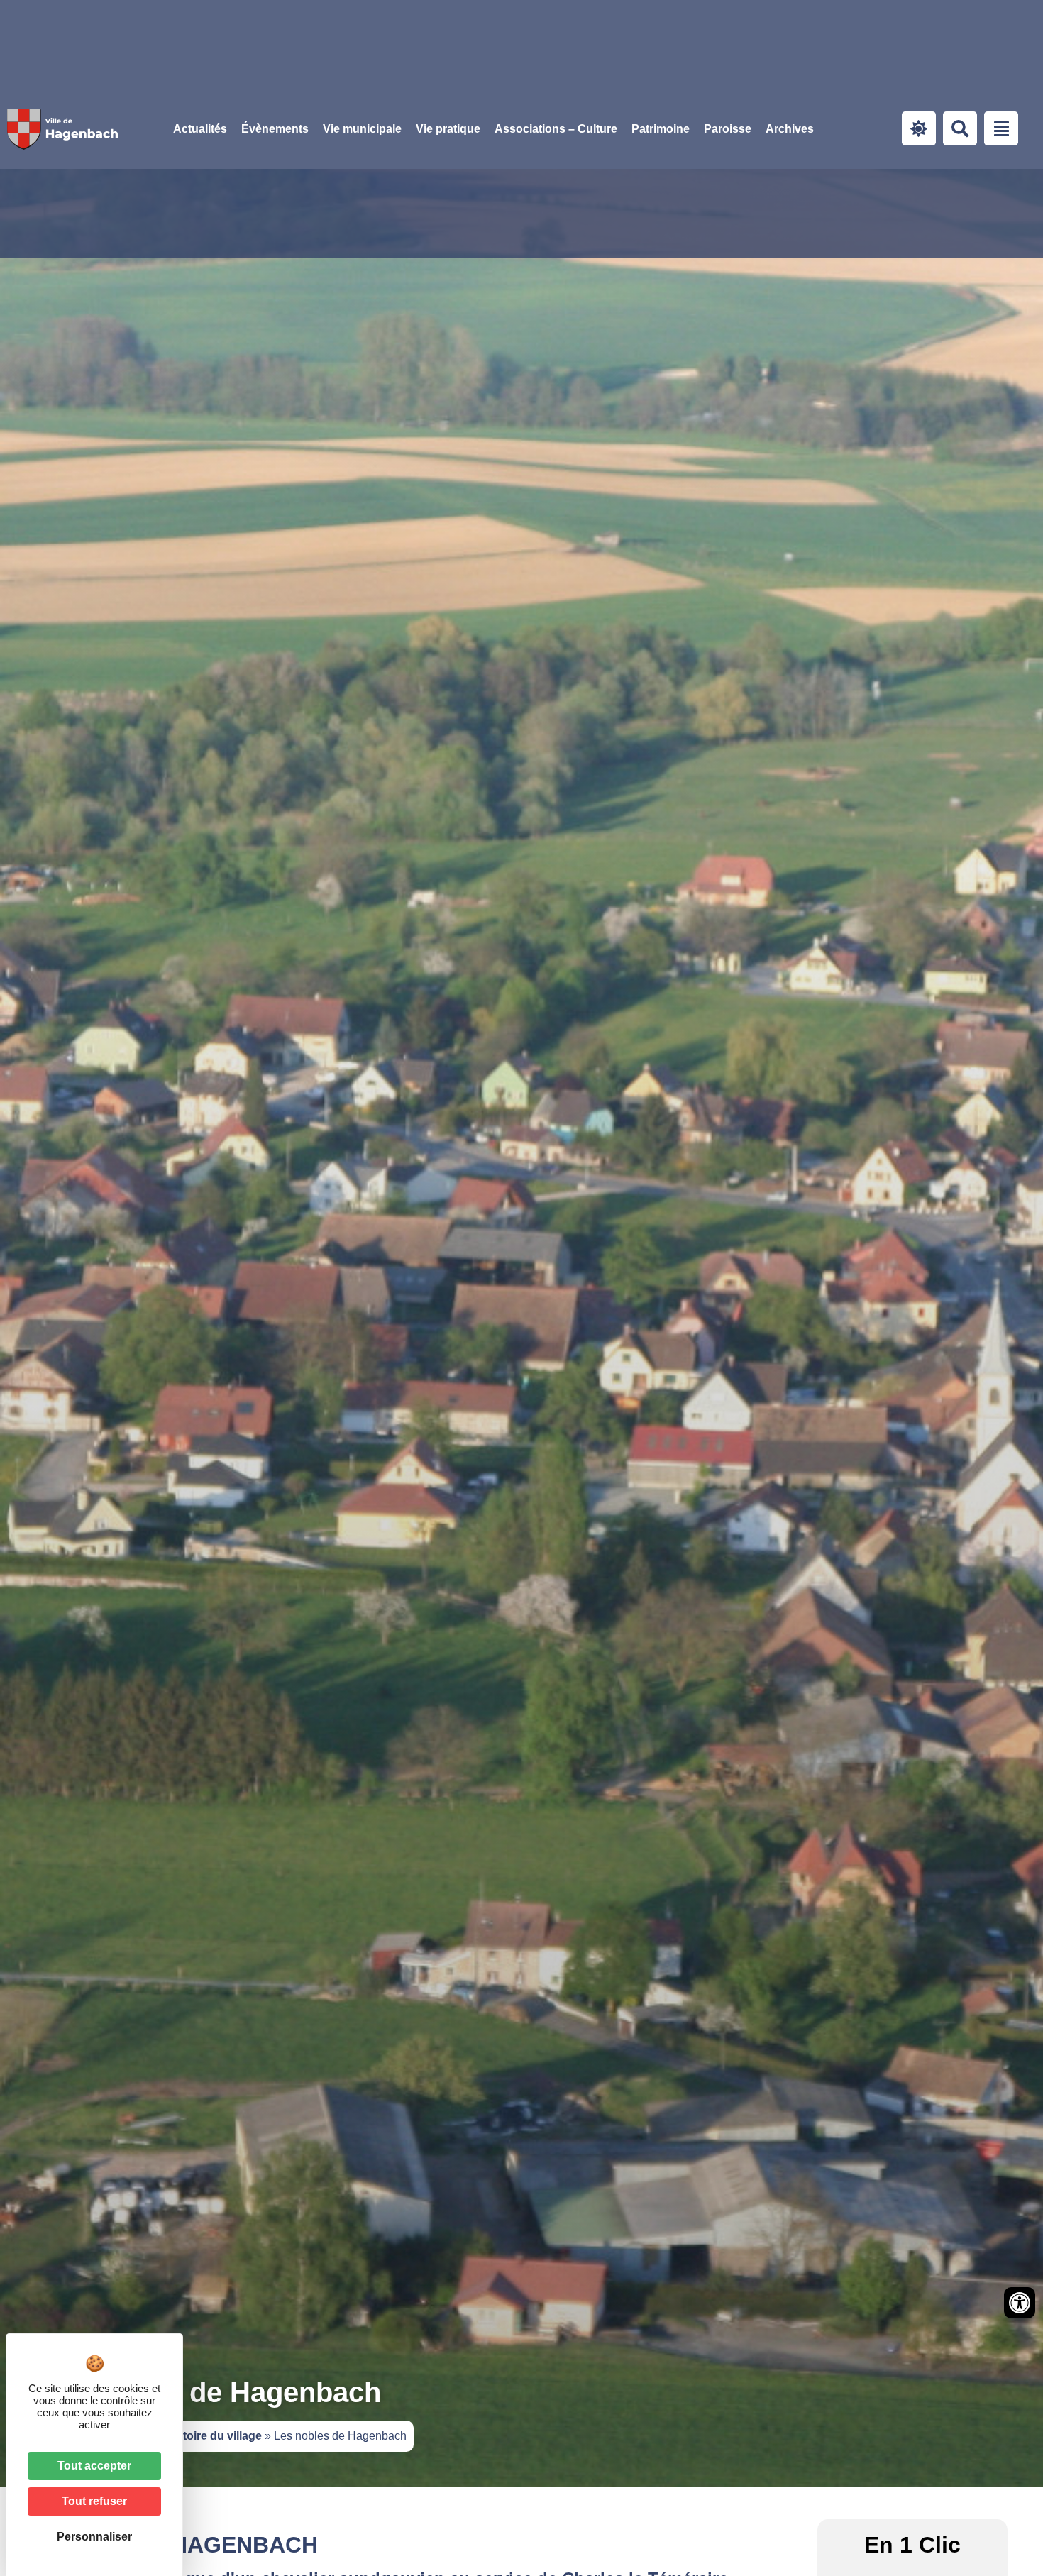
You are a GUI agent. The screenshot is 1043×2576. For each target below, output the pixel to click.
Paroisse (728, 129)
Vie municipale (362, 129)
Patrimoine (661, 129)
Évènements (275, 129)
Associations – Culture (556, 129)
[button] (362, 129)
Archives (790, 129)
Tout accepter (94, 2466)
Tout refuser (94, 2501)
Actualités (200, 129)
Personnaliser (94, 2537)
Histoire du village (214, 2436)
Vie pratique (448, 129)
